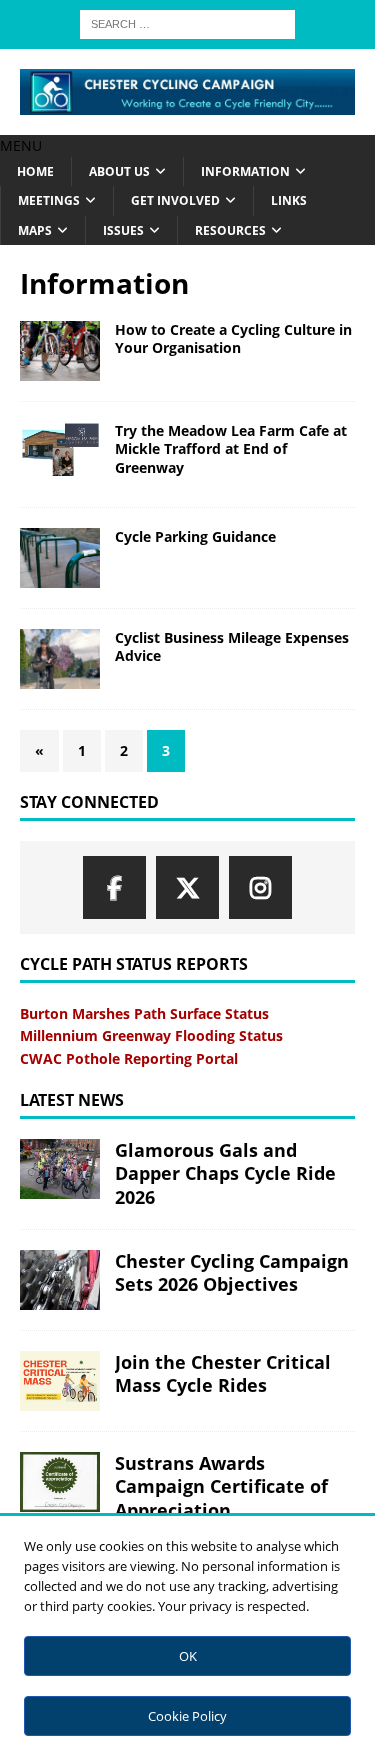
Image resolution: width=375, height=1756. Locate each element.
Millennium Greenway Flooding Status (151, 1035)
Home (35, 171)
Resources (230, 230)
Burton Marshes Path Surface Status (144, 1013)
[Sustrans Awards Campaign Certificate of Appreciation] (60, 1482)
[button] (21, 145)
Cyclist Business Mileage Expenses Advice (232, 646)
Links (289, 200)
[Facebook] (114, 887)
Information (245, 171)
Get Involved (175, 200)
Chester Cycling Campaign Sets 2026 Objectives (232, 1272)
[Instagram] (260, 887)
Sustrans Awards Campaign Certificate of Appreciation (221, 1486)
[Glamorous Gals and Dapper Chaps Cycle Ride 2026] (60, 1169)
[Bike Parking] (60, 558)
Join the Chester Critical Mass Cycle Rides (223, 1373)
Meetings (49, 200)
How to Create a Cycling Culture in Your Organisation (233, 338)
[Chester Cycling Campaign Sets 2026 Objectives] (60, 1280)
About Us (119, 171)
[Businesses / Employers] (60, 351)
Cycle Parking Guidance (195, 536)
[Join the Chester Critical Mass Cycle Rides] (60, 1381)
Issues (123, 230)
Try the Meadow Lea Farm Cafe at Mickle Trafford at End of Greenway (231, 448)
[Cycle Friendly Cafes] (60, 450)
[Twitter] (187, 887)
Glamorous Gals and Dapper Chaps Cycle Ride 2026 (225, 1173)
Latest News (72, 1100)
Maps (35, 230)
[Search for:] (187, 22)
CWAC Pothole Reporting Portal (129, 1058)
